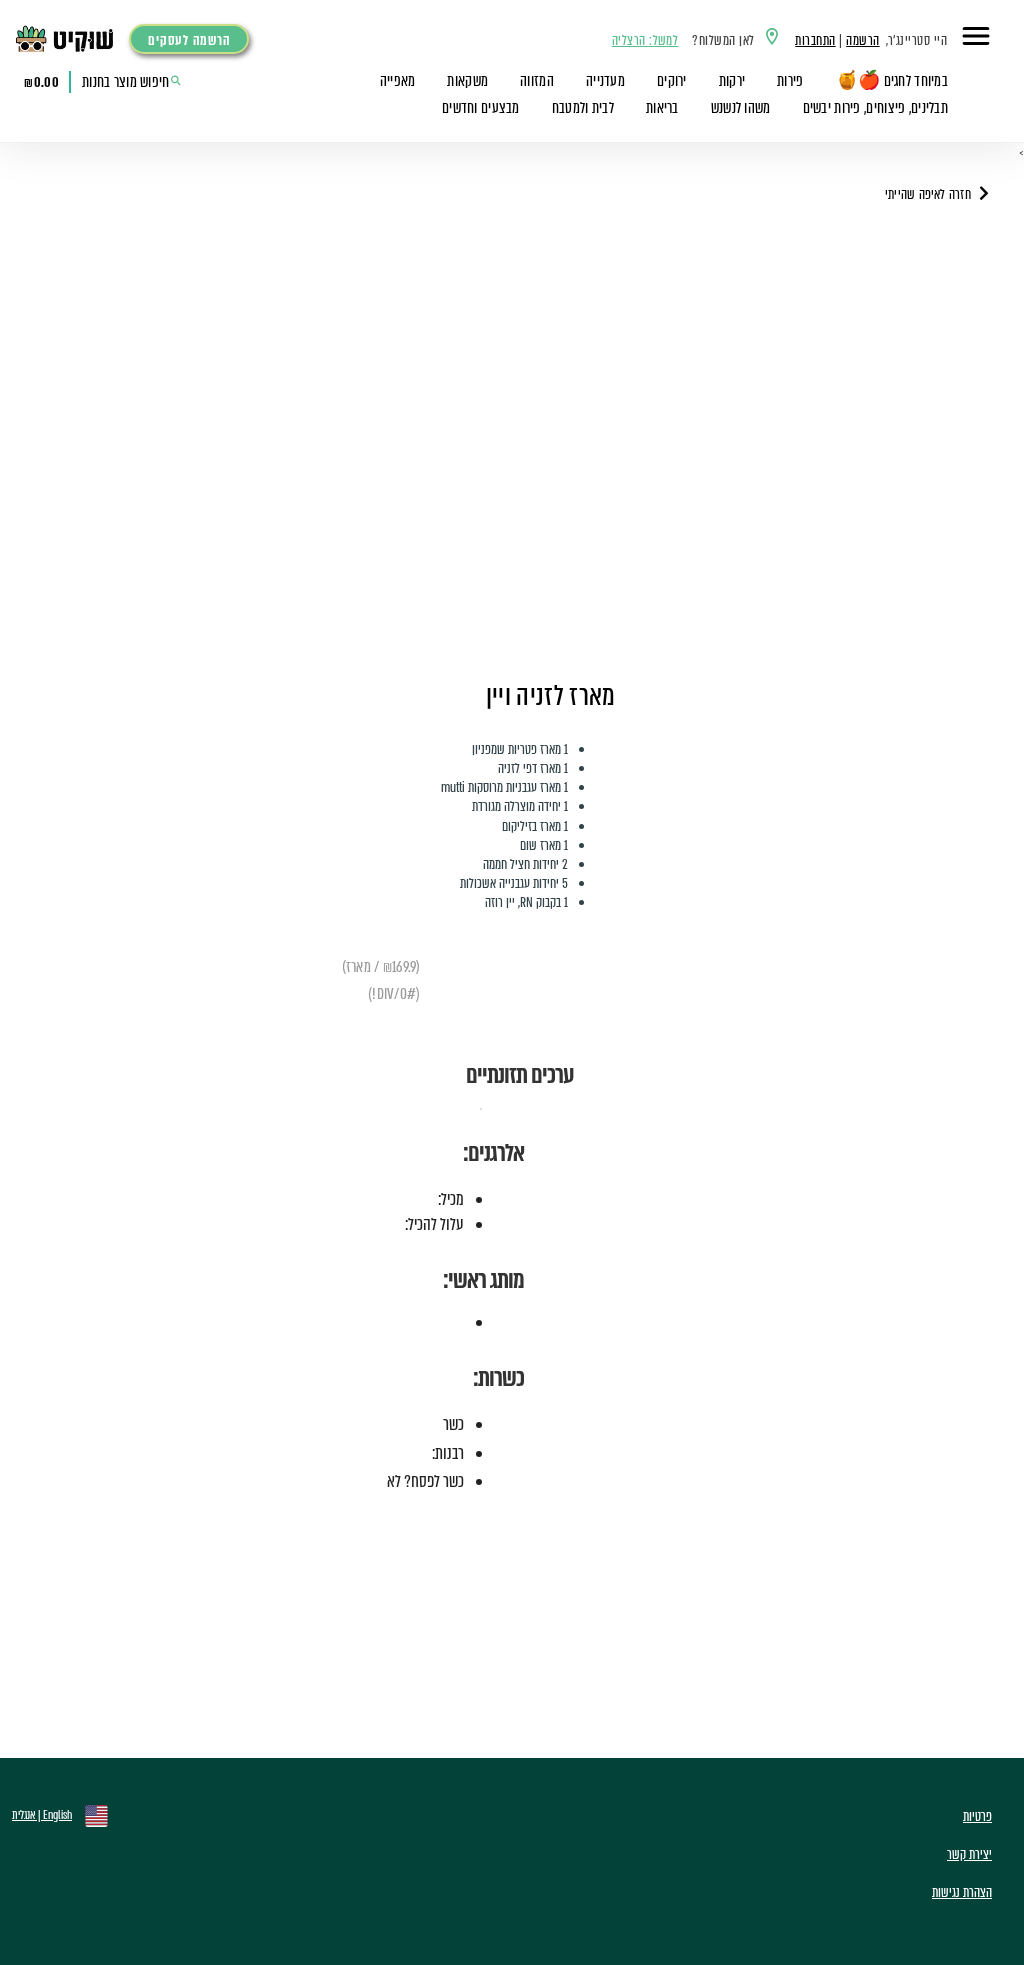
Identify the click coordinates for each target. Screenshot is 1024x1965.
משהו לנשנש (741, 108)
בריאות (662, 108)
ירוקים (672, 81)
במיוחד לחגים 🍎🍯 (892, 81)
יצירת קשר (969, 1854)
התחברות (815, 40)
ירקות (732, 81)
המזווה (537, 81)
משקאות (467, 81)
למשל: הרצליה (645, 40)
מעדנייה (605, 81)
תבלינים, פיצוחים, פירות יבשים (875, 108)
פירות (790, 81)
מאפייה (398, 81)
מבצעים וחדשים (481, 108)
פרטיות (977, 1816)
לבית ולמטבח (583, 108)
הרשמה (862, 40)
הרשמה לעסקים (189, 40)
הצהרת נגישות (962, 1892)
